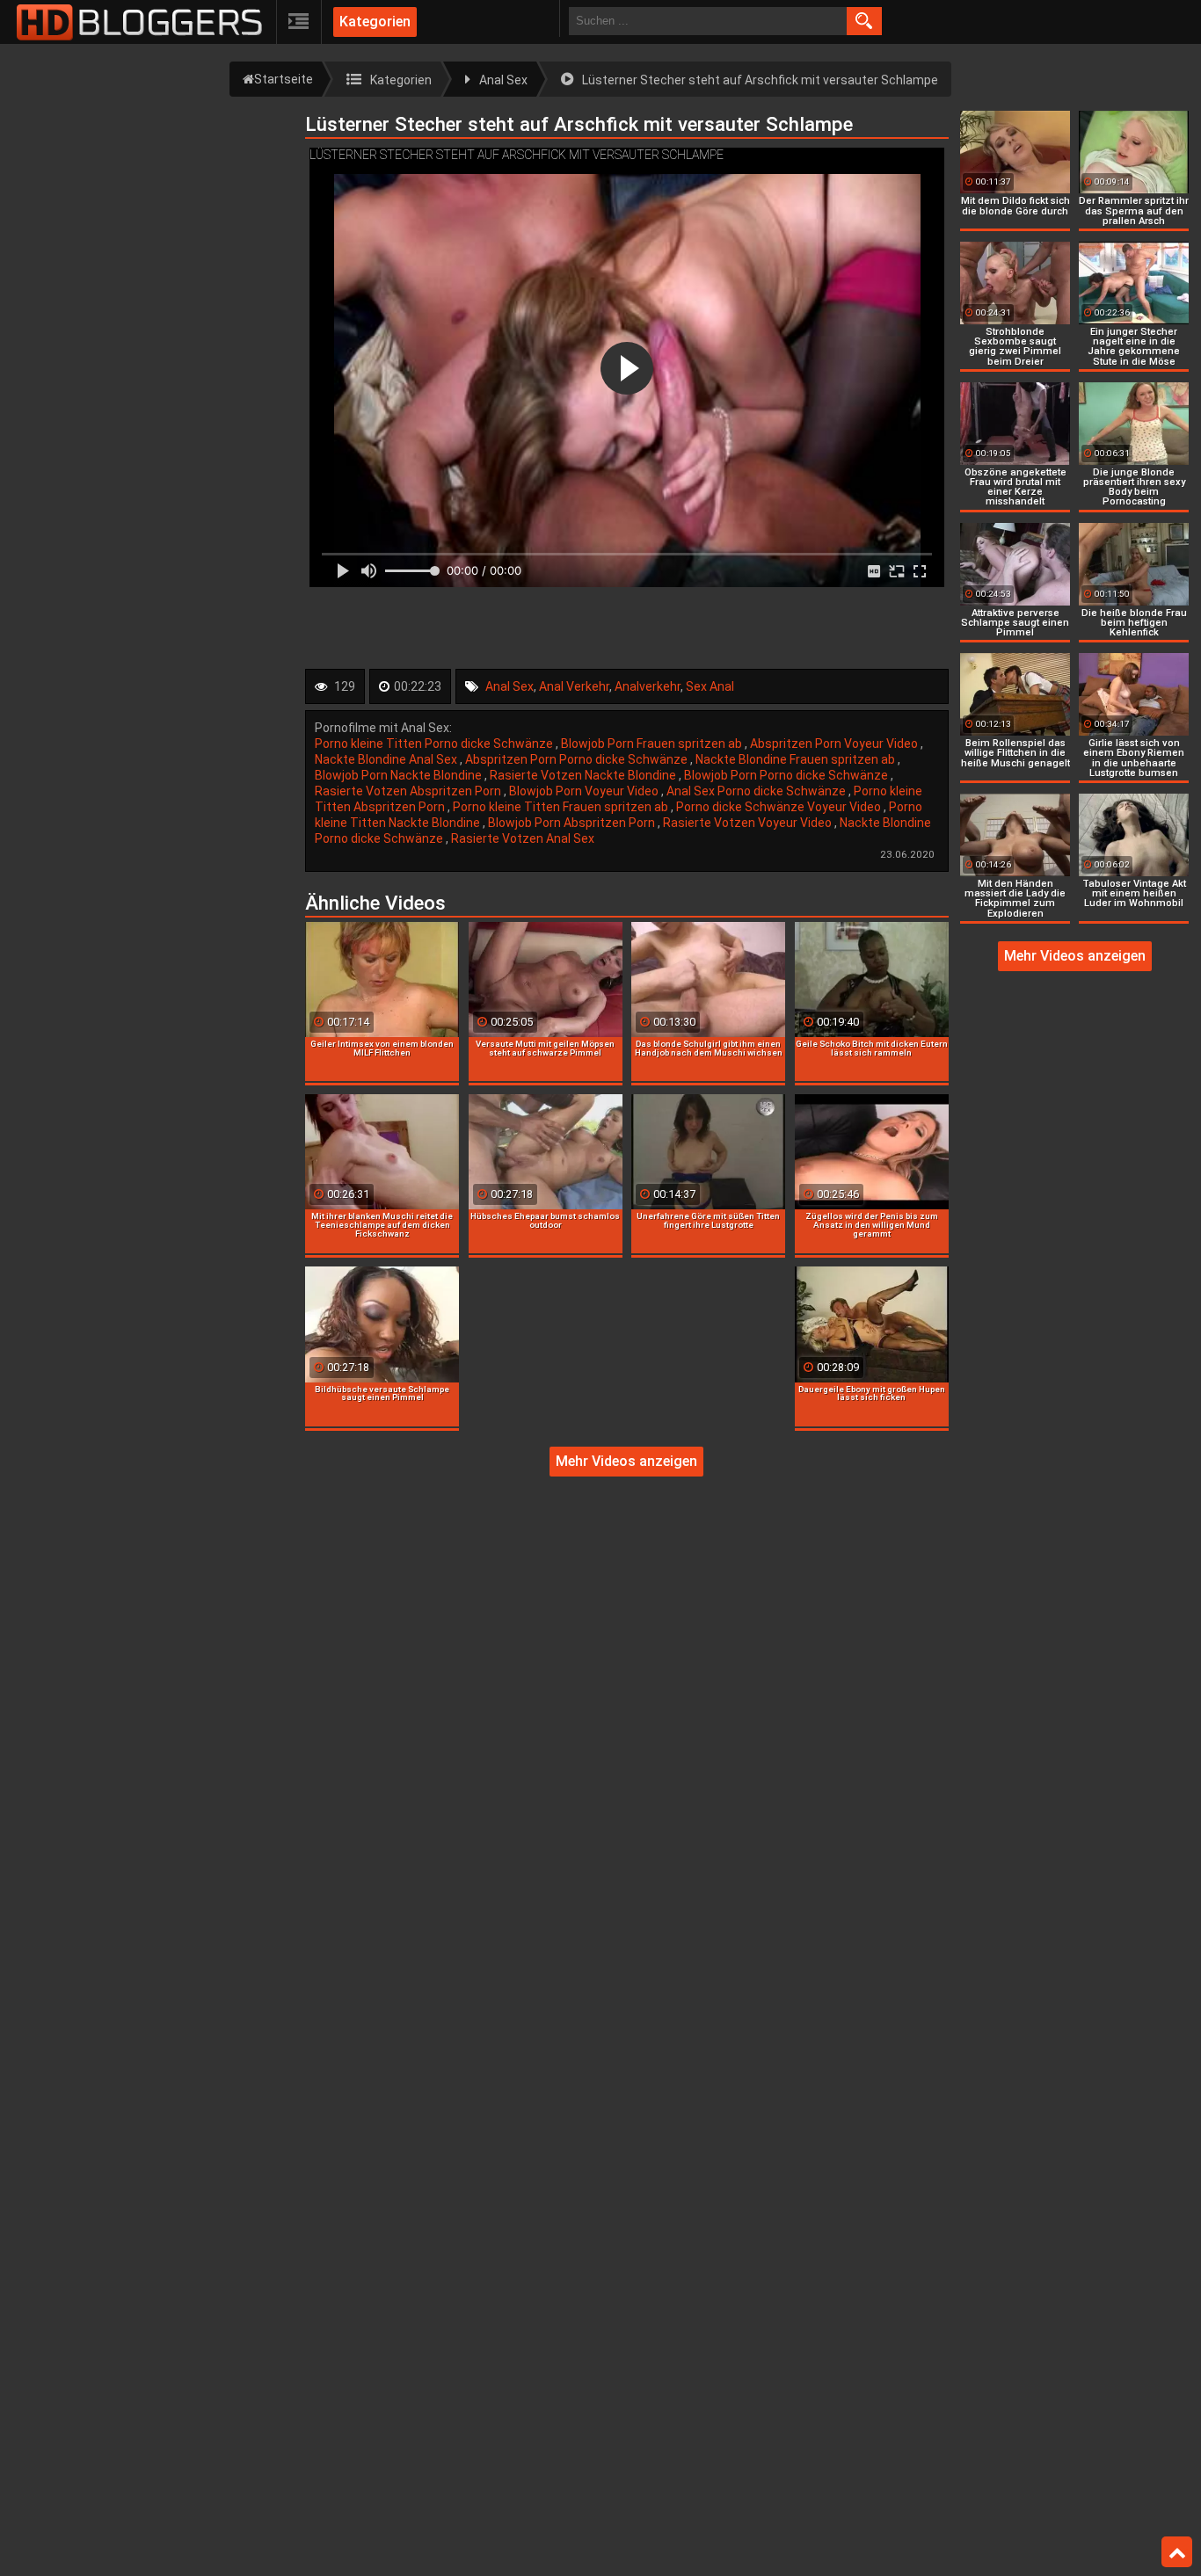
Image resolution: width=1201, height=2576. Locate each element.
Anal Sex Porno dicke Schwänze (757, 791)
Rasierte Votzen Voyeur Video (749, 823)
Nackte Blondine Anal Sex (387, 759)
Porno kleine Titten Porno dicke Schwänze (435, 744)
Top (1177, 2552)
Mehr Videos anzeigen (626, 1461)
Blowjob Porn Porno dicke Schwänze (787, 775)
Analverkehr (648, 686)
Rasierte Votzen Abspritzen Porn (409, 791)
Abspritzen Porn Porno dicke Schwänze (578, 759)
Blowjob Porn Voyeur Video (585, 791)
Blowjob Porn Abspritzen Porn (573, 823)
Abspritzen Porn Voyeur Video (835, 744)
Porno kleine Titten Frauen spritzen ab (562, 807)
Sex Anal (710, 686)
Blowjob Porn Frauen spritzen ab (653, 744)
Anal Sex (510, 686)
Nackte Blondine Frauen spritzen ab (797, 759)
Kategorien (375, 22)
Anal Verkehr (574, 686)
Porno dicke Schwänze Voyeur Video (780, 807)
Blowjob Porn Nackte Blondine (400, 775)
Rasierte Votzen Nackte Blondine (584, 775)
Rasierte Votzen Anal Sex (523, 838)
